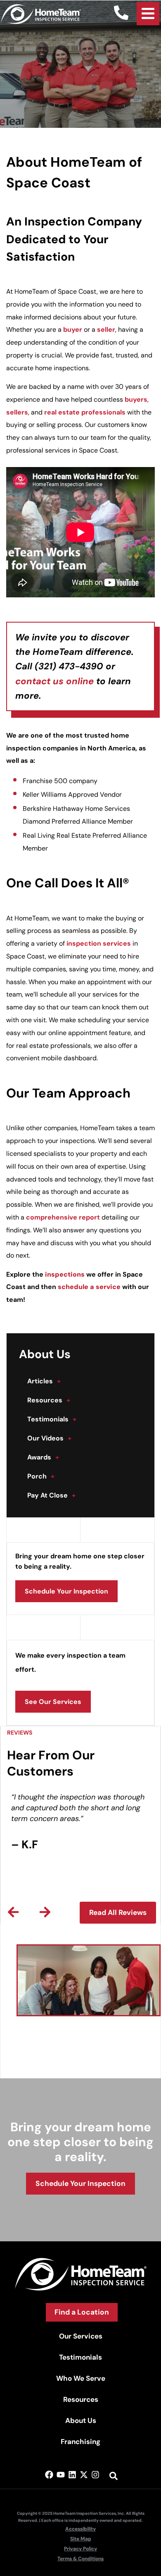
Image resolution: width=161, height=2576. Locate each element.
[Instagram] (95, 2475)
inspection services (99, 943)
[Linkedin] (72, 2475)
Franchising (80, 2442)
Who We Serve (81, 2378)
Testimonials (52, 1419)
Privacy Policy (80, 2549)
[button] (13, 1912)
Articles (44, 1381)
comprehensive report (63, 1217)
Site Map (81, 2539)
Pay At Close (51, 1495)
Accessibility (80, 2529)
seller (106, 329)
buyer (73, 329)
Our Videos (49, 1438)
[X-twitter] (84, 2475)
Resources (49, 1400)
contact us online (54, 681)
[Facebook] (49, 2475)
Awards (43, 1457)
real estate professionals (85, 412)
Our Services (81, 2336)
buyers (136, 399)
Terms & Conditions (80, 2559)
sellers (17, 412)
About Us (81, 2420)
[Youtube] (61, 2475)
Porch (41, 1476)
